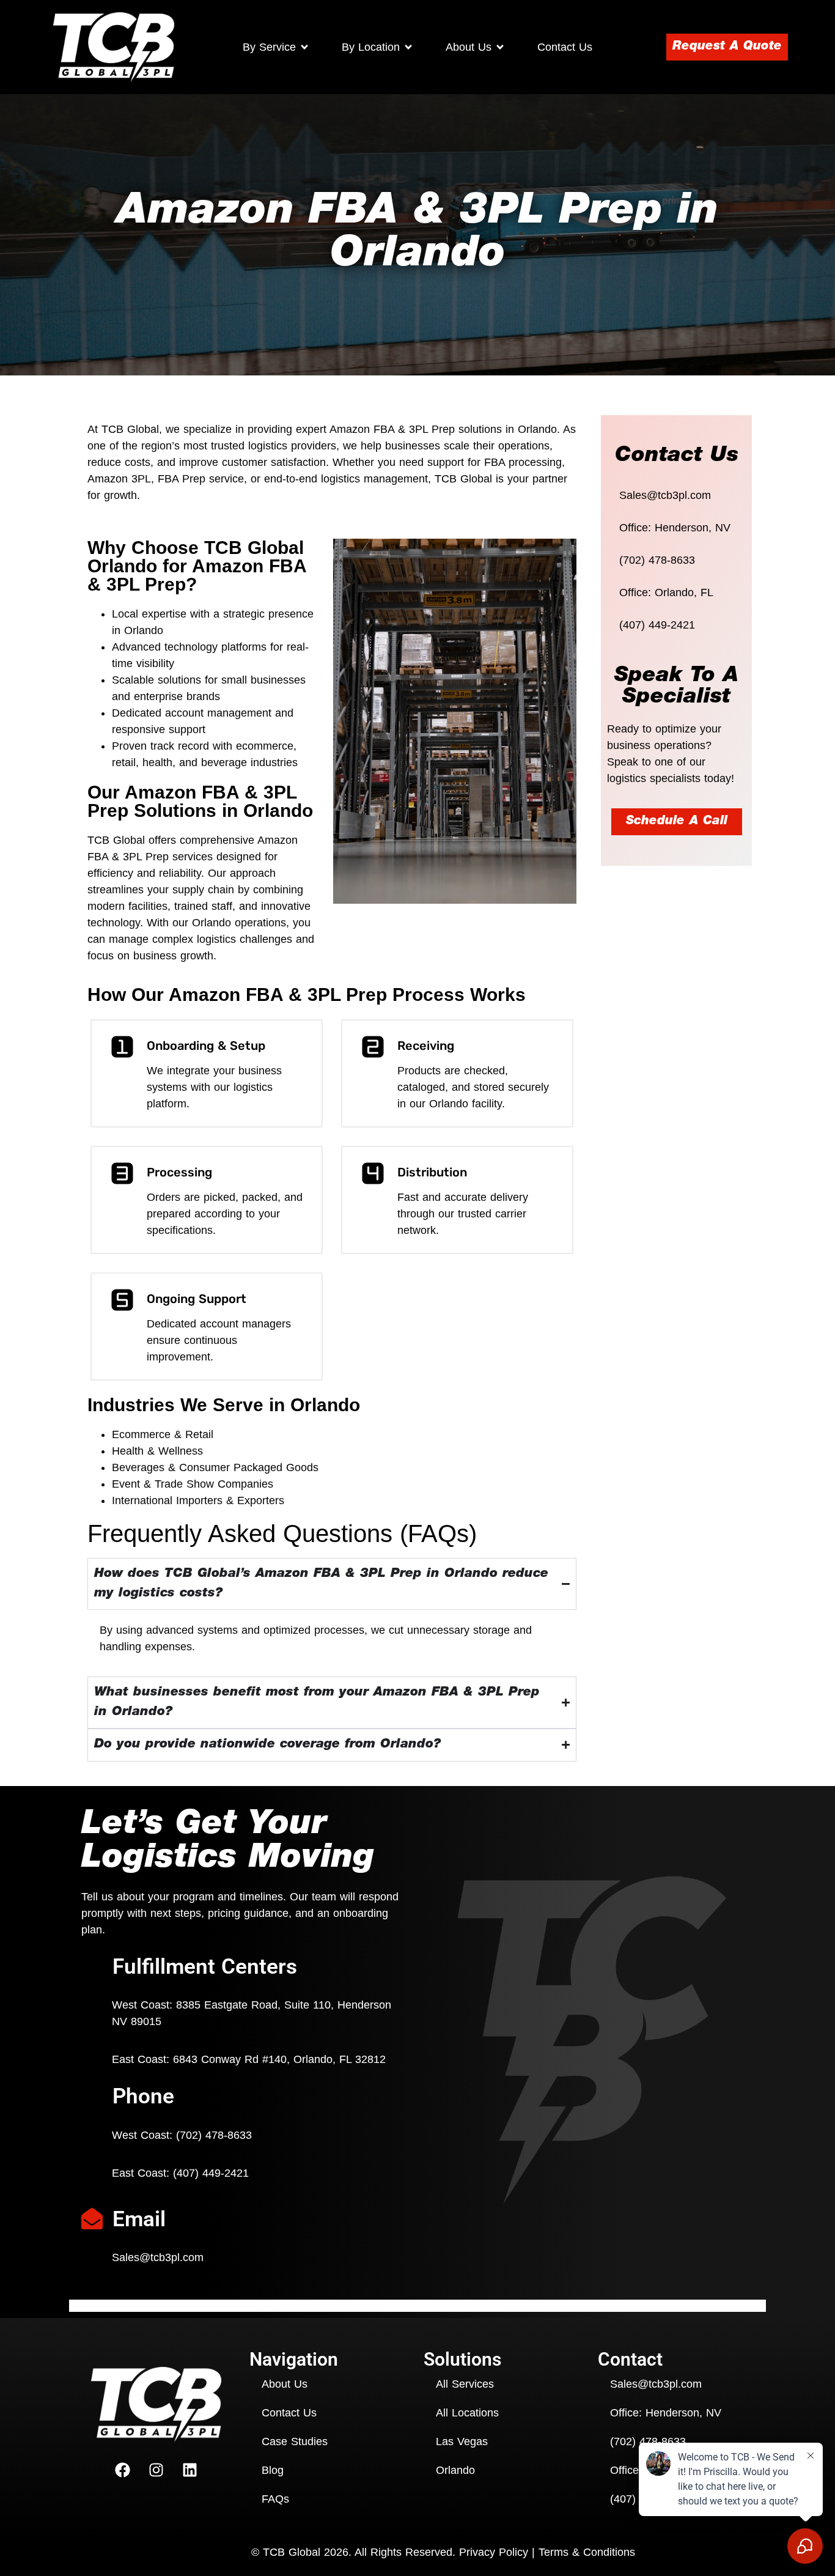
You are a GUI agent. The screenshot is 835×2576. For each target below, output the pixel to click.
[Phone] (92, 2097)
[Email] (92, 2220)
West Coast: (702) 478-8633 (182, 2135)
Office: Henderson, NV (675, 528)
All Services (465, 2384)
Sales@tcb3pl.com (665, 495)
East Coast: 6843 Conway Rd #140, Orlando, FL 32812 (249, 2059)
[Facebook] (123, 2470)
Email (139, 2219)
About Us (285, 2384)
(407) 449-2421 (657, 625)
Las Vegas (462, 2441)
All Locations (467, 2413)
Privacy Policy (494, 2552)
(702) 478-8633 (657, 560)
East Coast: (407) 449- (180, 2173)
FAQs (275, 2499)
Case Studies (295, 2441)
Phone (143, 2096)
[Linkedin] (190, 2470)
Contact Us (289, 2413)
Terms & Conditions (587, 2552)
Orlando (455, 2470)
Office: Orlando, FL (666, 592)
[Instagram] (156, 2470)
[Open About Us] (500, 47)
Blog (273, 2470)
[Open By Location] (408, 47)
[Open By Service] (304, 47)
